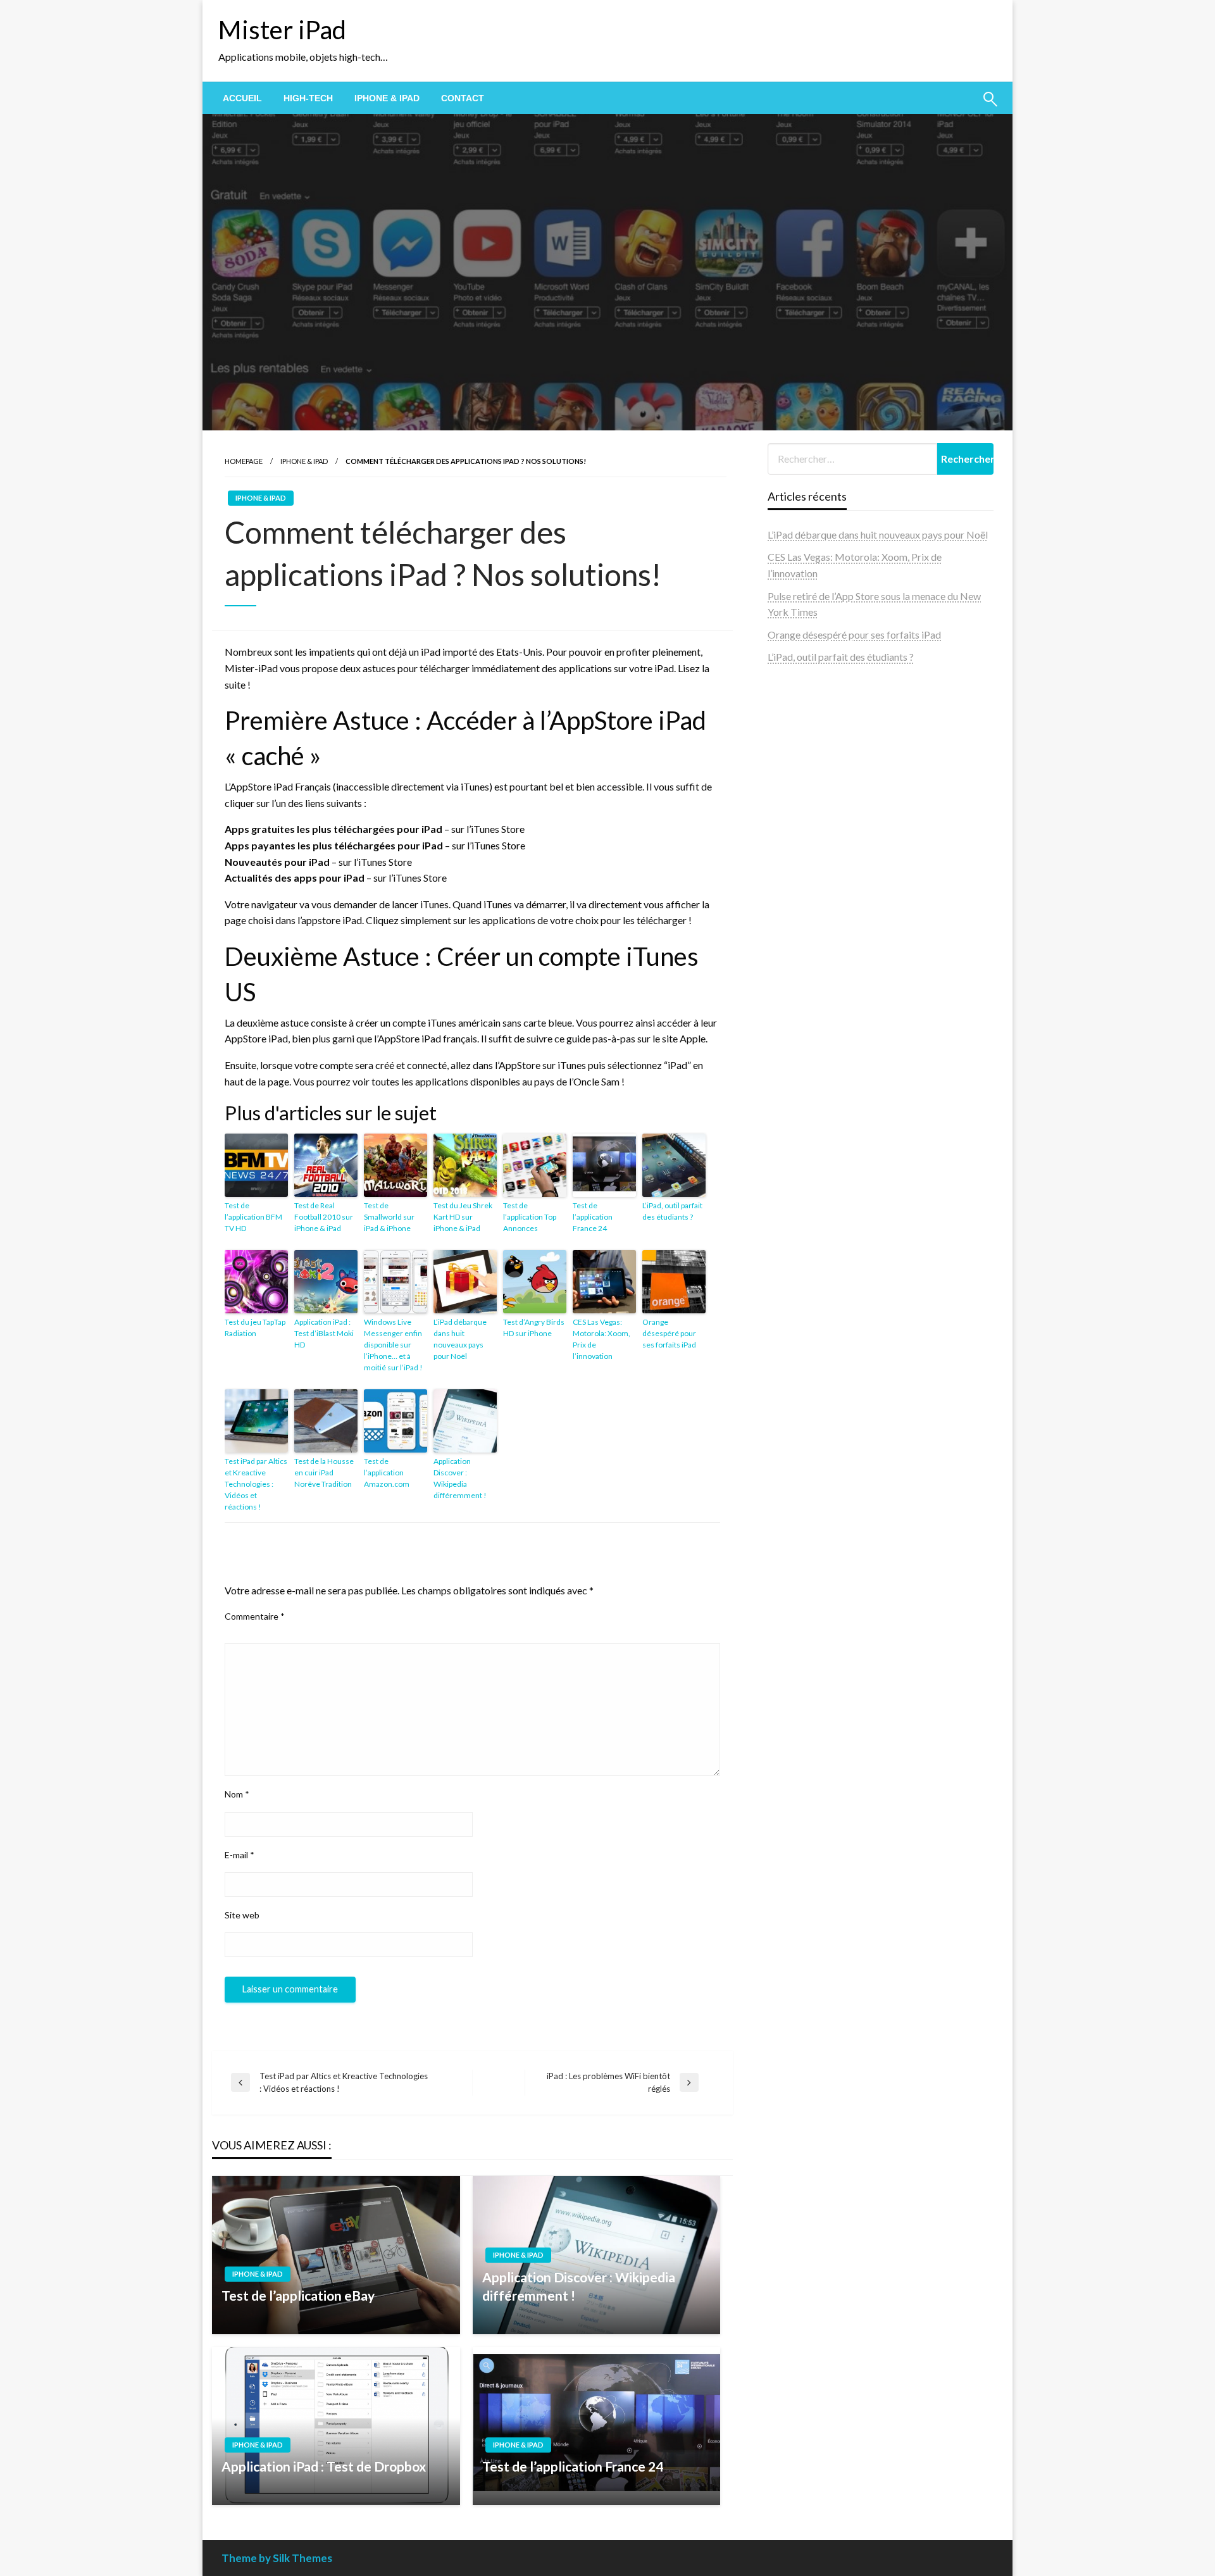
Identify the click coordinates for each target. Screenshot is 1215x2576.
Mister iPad (282, 30)
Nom (237, 1794)
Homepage (244, 461)
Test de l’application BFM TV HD (253, 1217)
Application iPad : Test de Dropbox (324, 2466)
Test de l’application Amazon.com (387, 1472)
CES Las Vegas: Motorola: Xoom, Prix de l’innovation (601, 1339)
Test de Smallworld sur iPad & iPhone (389, 1217)
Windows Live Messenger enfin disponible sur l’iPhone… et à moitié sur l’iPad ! (393, 1345)
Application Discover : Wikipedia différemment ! (460, 1478)
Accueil (242, 98)
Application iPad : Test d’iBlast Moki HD (324, 1333)
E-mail (240, 1855)
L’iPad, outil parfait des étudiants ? (672, 1211)
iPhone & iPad (387, 98)
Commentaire (255, 1616)
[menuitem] (242, 98)
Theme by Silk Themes (277, 2558)
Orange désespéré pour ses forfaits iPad (669, 1333)
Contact (463, 98)
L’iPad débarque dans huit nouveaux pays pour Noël (460, 1339)
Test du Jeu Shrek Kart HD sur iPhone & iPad (463, 1217)
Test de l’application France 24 (593, 1217)
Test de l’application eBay (298, 2295)
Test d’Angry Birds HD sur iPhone (534, 1328)
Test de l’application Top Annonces (530, 1217)
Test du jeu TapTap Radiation (255, 1328)
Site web (242, 1915)
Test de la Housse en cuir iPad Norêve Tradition (324, 1472)
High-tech (308, 98)
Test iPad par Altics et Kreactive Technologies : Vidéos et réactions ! (256, 1484)
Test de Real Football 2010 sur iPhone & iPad (324, 1217)
